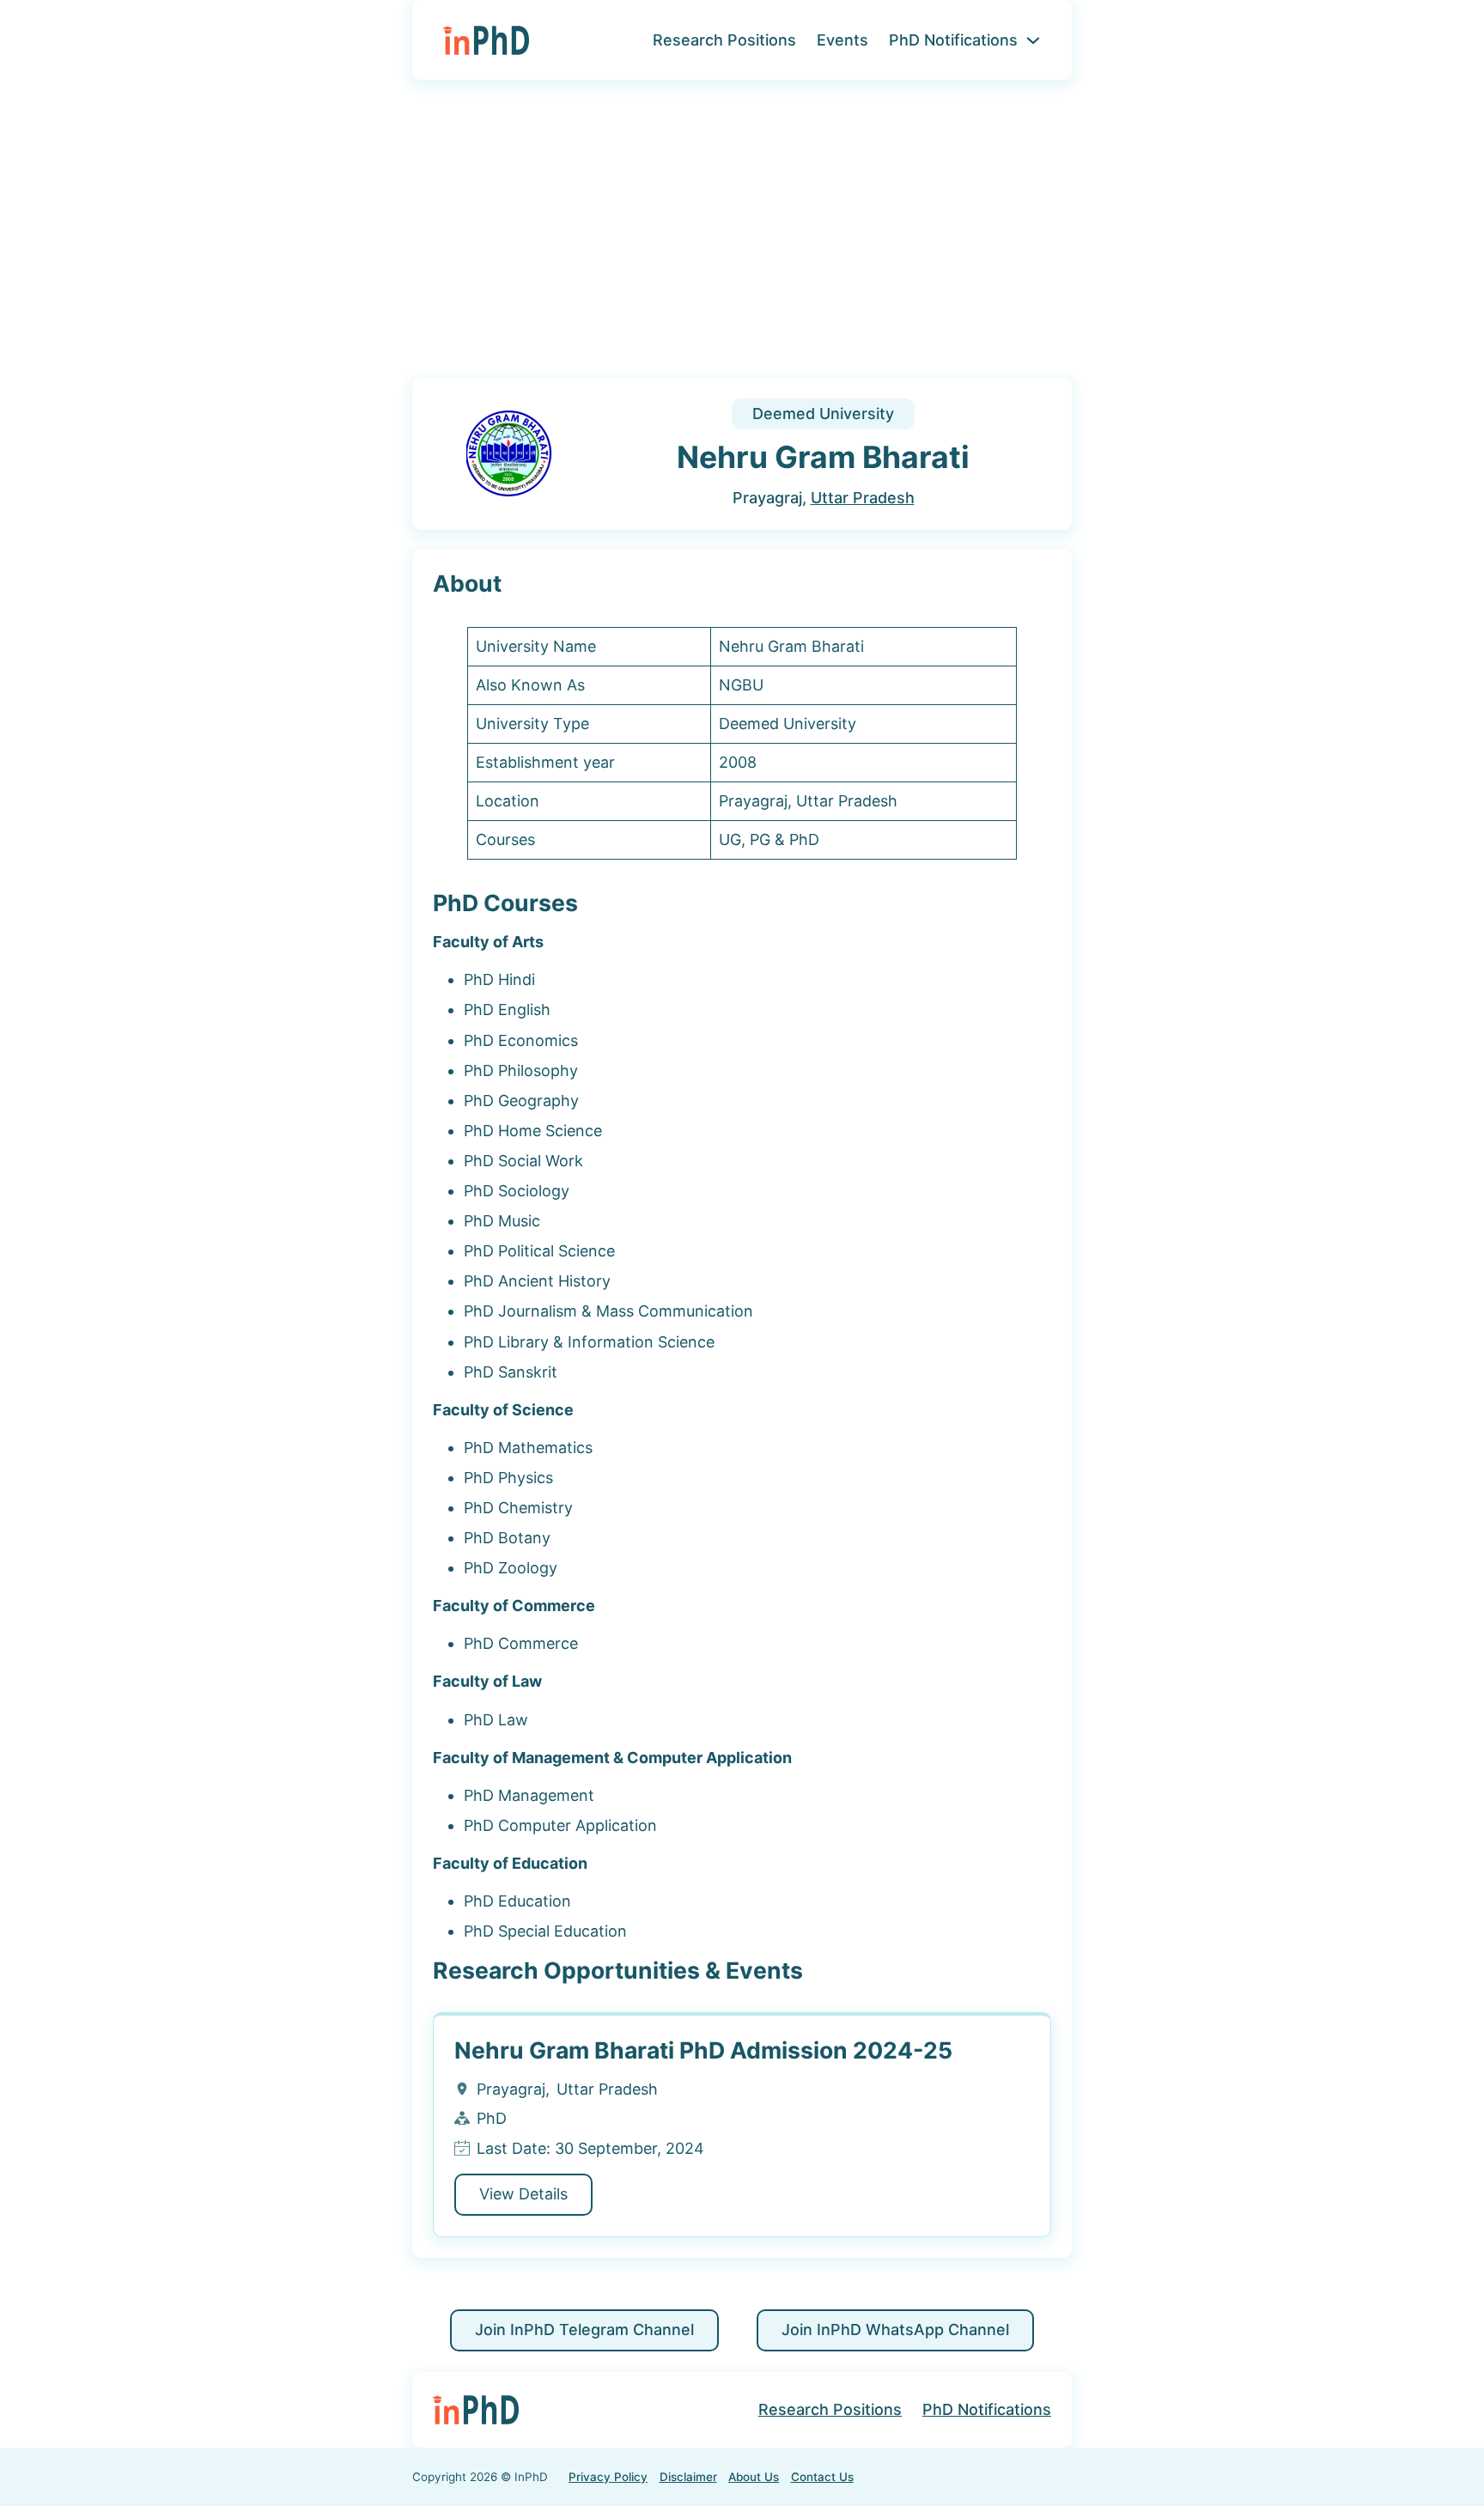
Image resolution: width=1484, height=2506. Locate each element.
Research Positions (724, 40)
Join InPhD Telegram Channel (584, 2330)
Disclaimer (688, 2477)
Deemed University (823, 414)
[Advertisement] (742, 240)
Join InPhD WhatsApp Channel (895, 2330)
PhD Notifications (953, 40)
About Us (754, 2477)
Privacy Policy (608, 2477)
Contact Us (822, 2477)
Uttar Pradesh (863, 498)
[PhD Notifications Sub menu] (1033, 40)
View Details (523, 2194)
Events (842, 40)
